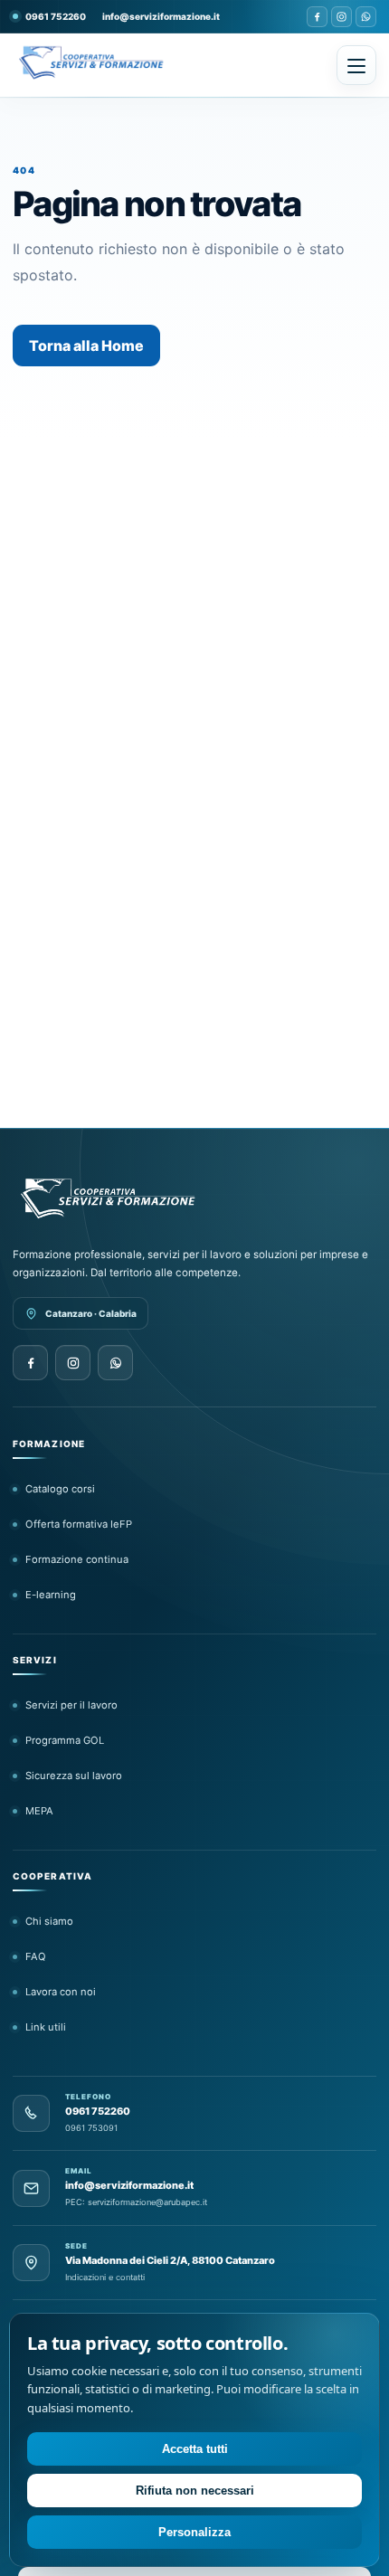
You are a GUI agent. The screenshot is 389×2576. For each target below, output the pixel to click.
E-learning (51, 1595)
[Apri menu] (356, 65)
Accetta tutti (195, 2449)
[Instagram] (342, 17)
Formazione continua (77, 1559)
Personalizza (194, 2532)
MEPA (39, 1811)
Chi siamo (49, 1921)
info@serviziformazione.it (161, 16)
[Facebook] (317, 17)
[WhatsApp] (366, 17)
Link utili (46, 2027)
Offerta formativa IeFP (79, 1524)
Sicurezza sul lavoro (74, 1776)
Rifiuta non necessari (195, 2491)
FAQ (36, 1956)
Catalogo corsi (60, 1489)
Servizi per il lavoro (71, 1705)
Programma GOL (65, 1740)
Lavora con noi (61, 1992)
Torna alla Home (86, 346)
